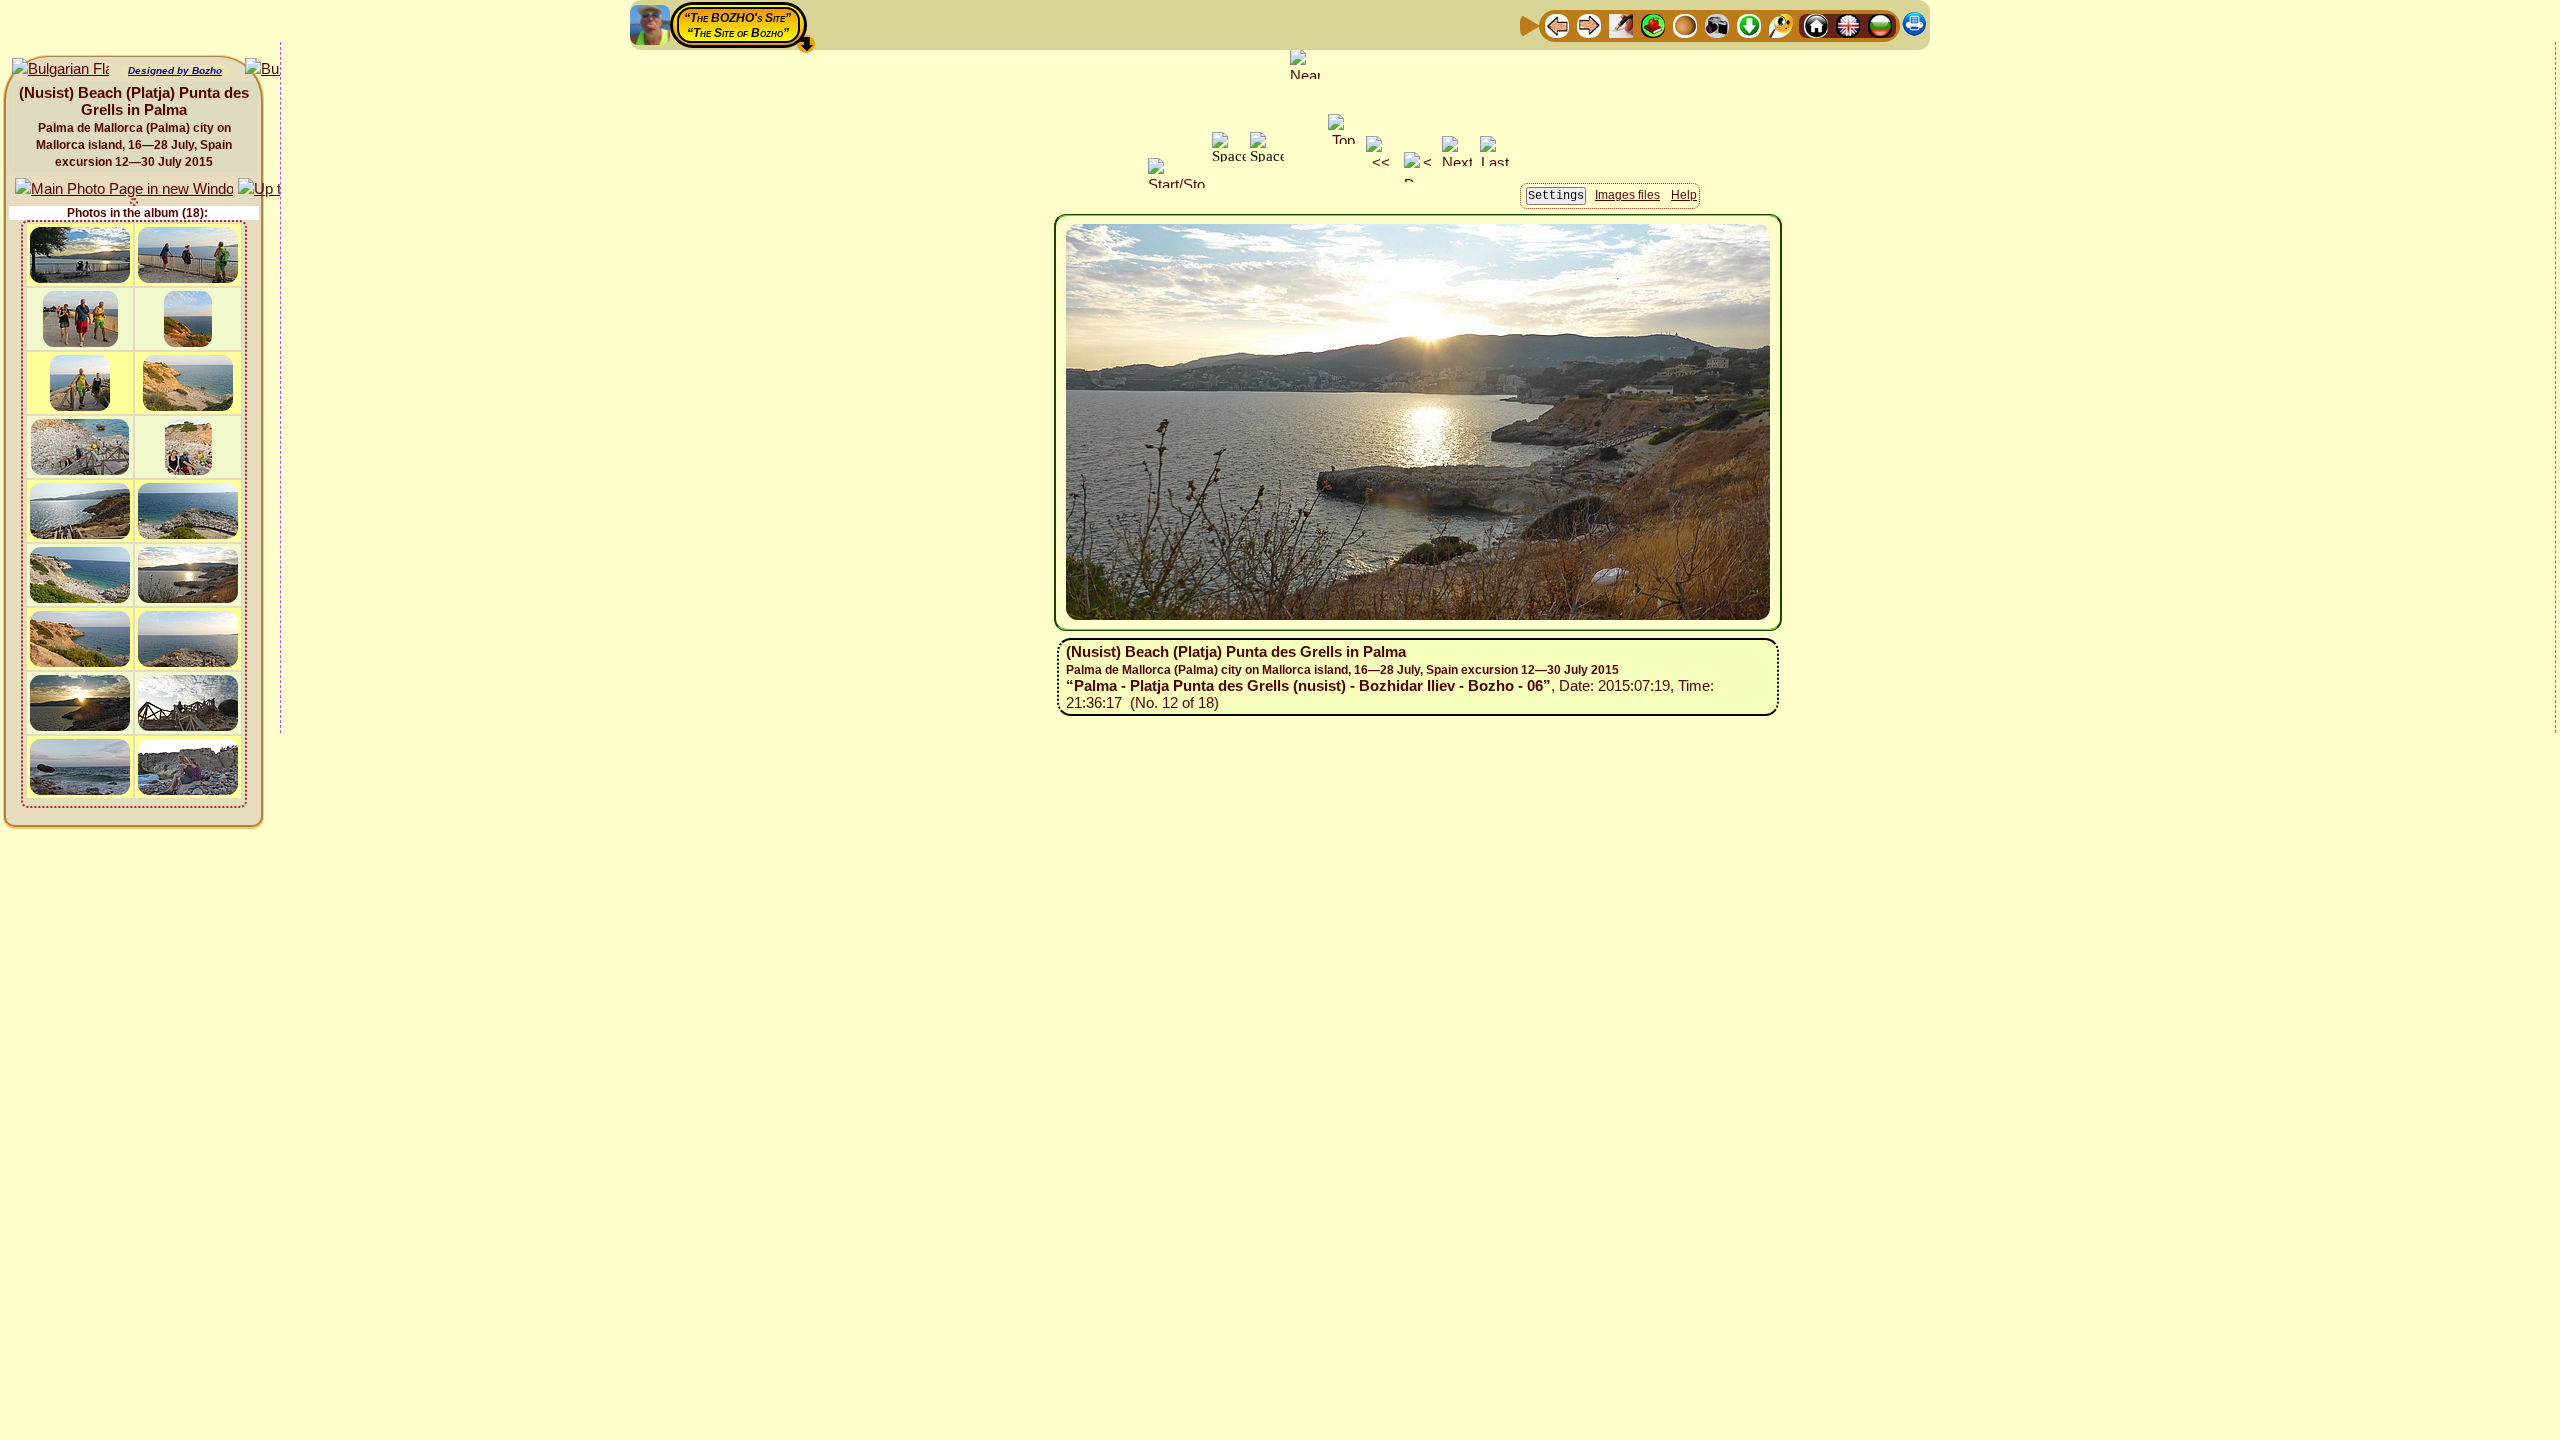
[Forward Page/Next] (1589, 24)
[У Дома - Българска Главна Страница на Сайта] (1880, 24)
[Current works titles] (1685, 24)
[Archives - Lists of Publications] (1621, 24)
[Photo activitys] (1717, 24)
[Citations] (1653, 24)
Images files (1627, 195)
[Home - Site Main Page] (1816, 24)
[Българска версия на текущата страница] (60, 69)
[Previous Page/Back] (1557, 24)
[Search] (1781, 24)
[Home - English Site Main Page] (1848, 24)
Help (1684, 195)
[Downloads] (1749, 24)
